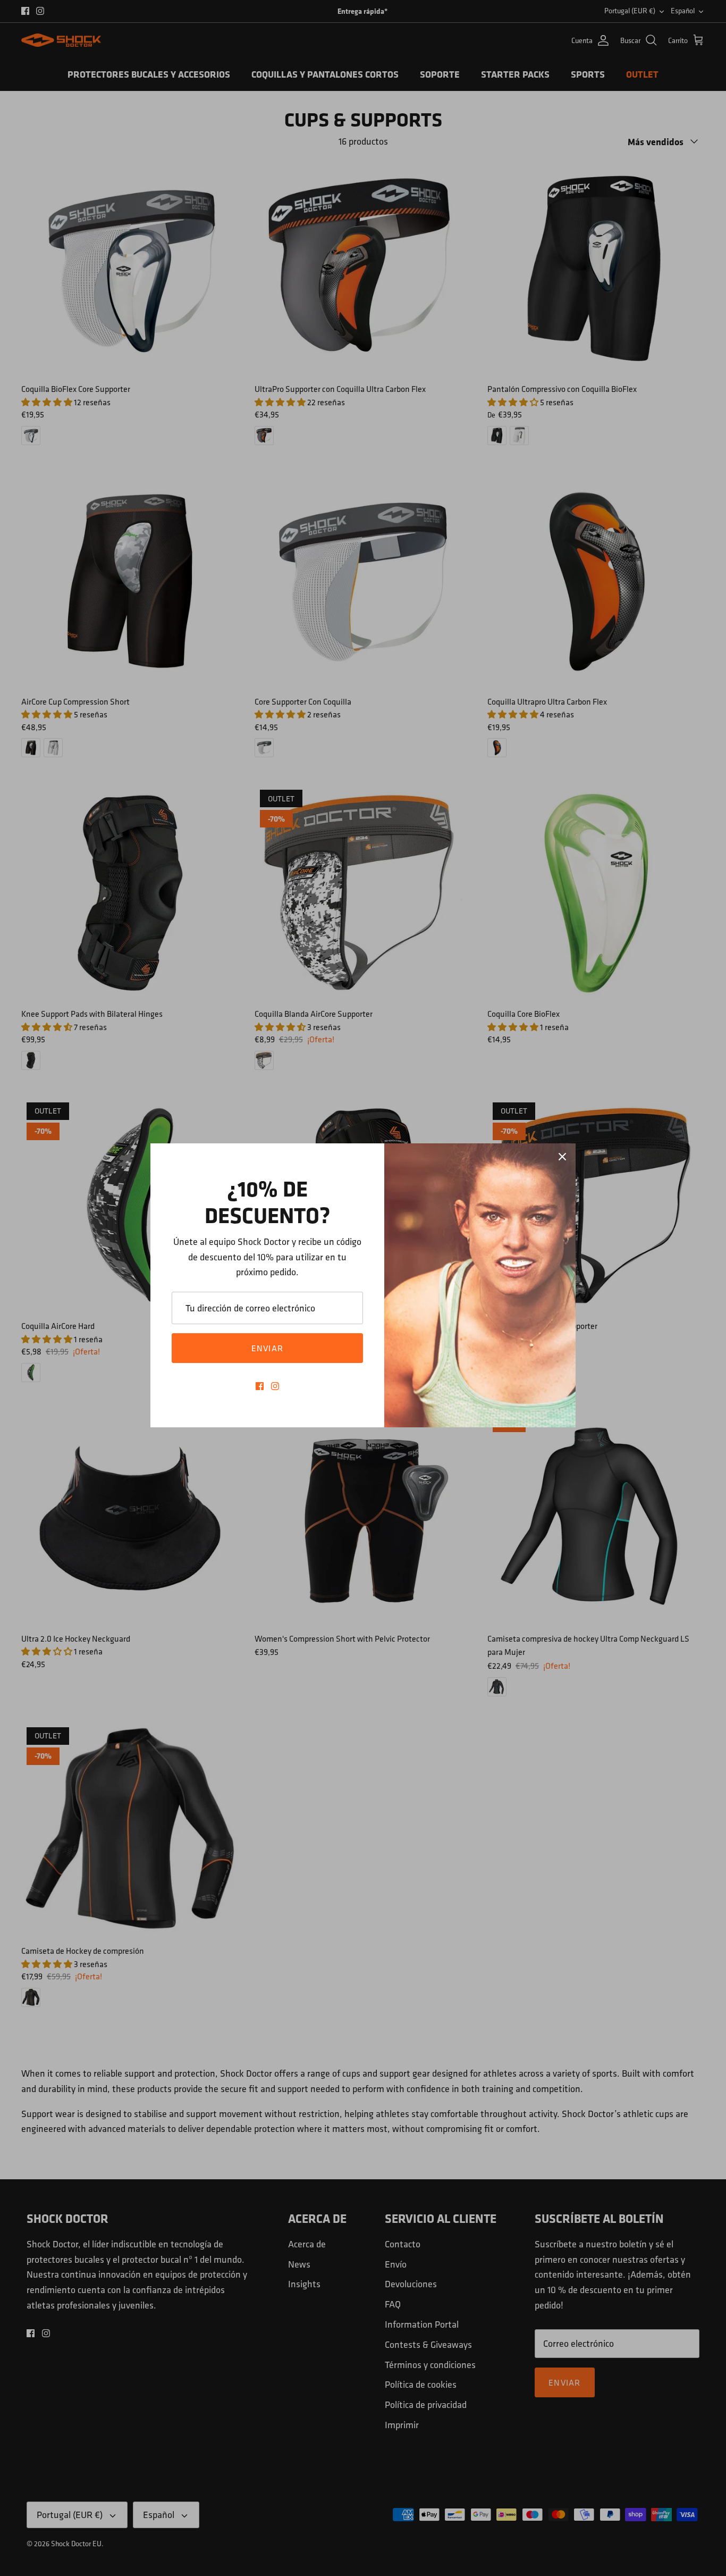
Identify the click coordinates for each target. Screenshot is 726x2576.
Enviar (268, 1348)
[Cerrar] (562, 1157)
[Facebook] (260, 1386)
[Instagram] (275, 1386)
